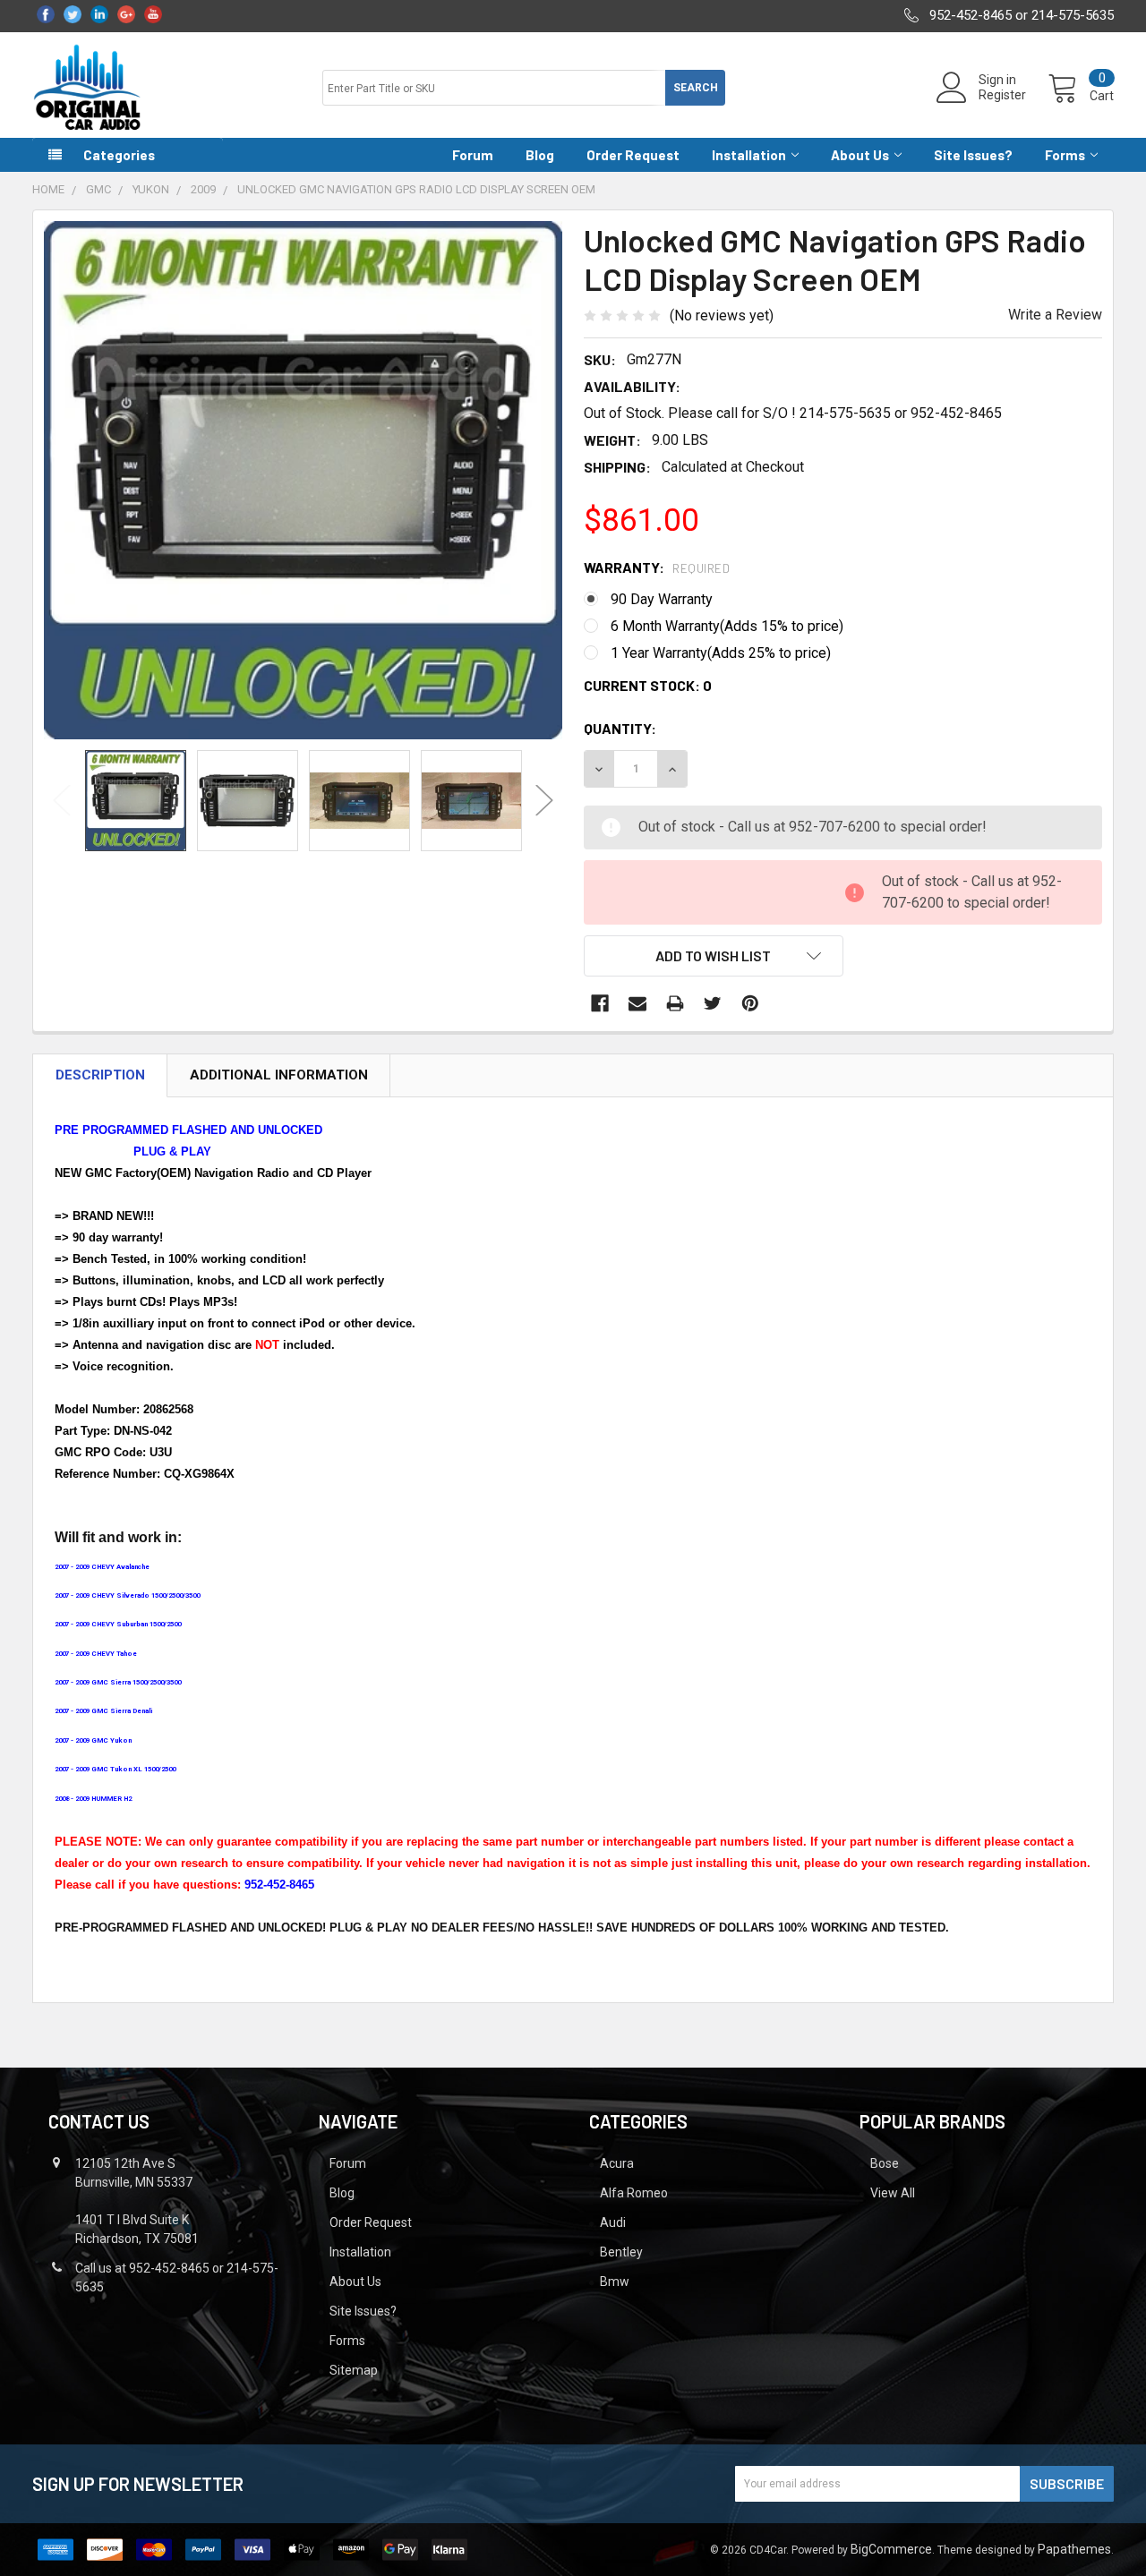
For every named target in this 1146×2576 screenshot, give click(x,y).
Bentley (621, 2252)
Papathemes (1074, 2549)
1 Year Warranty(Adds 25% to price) (721, 653)
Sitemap (354, 2370)
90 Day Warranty (662, 599)
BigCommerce (891, 2549)
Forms (1065, 155)
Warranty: (657, 567)
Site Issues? (973, 155)
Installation (749, 155)
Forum (473, 155)
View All (893, 2193)
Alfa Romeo (634, 2193)
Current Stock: (648, 685)
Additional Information (279, 1075)
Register (1002, 95)
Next (544, 801)
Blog (540, 155)
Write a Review (1055, 315)
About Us (860, 155)
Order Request (633, 155)
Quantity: (620, 728)
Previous (62, 801)
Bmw (615, 2282)
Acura (617, 2163)
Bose (885, 2163)
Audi (613, 2222)
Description (100, 1075)
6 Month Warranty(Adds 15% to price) (727, 626)
